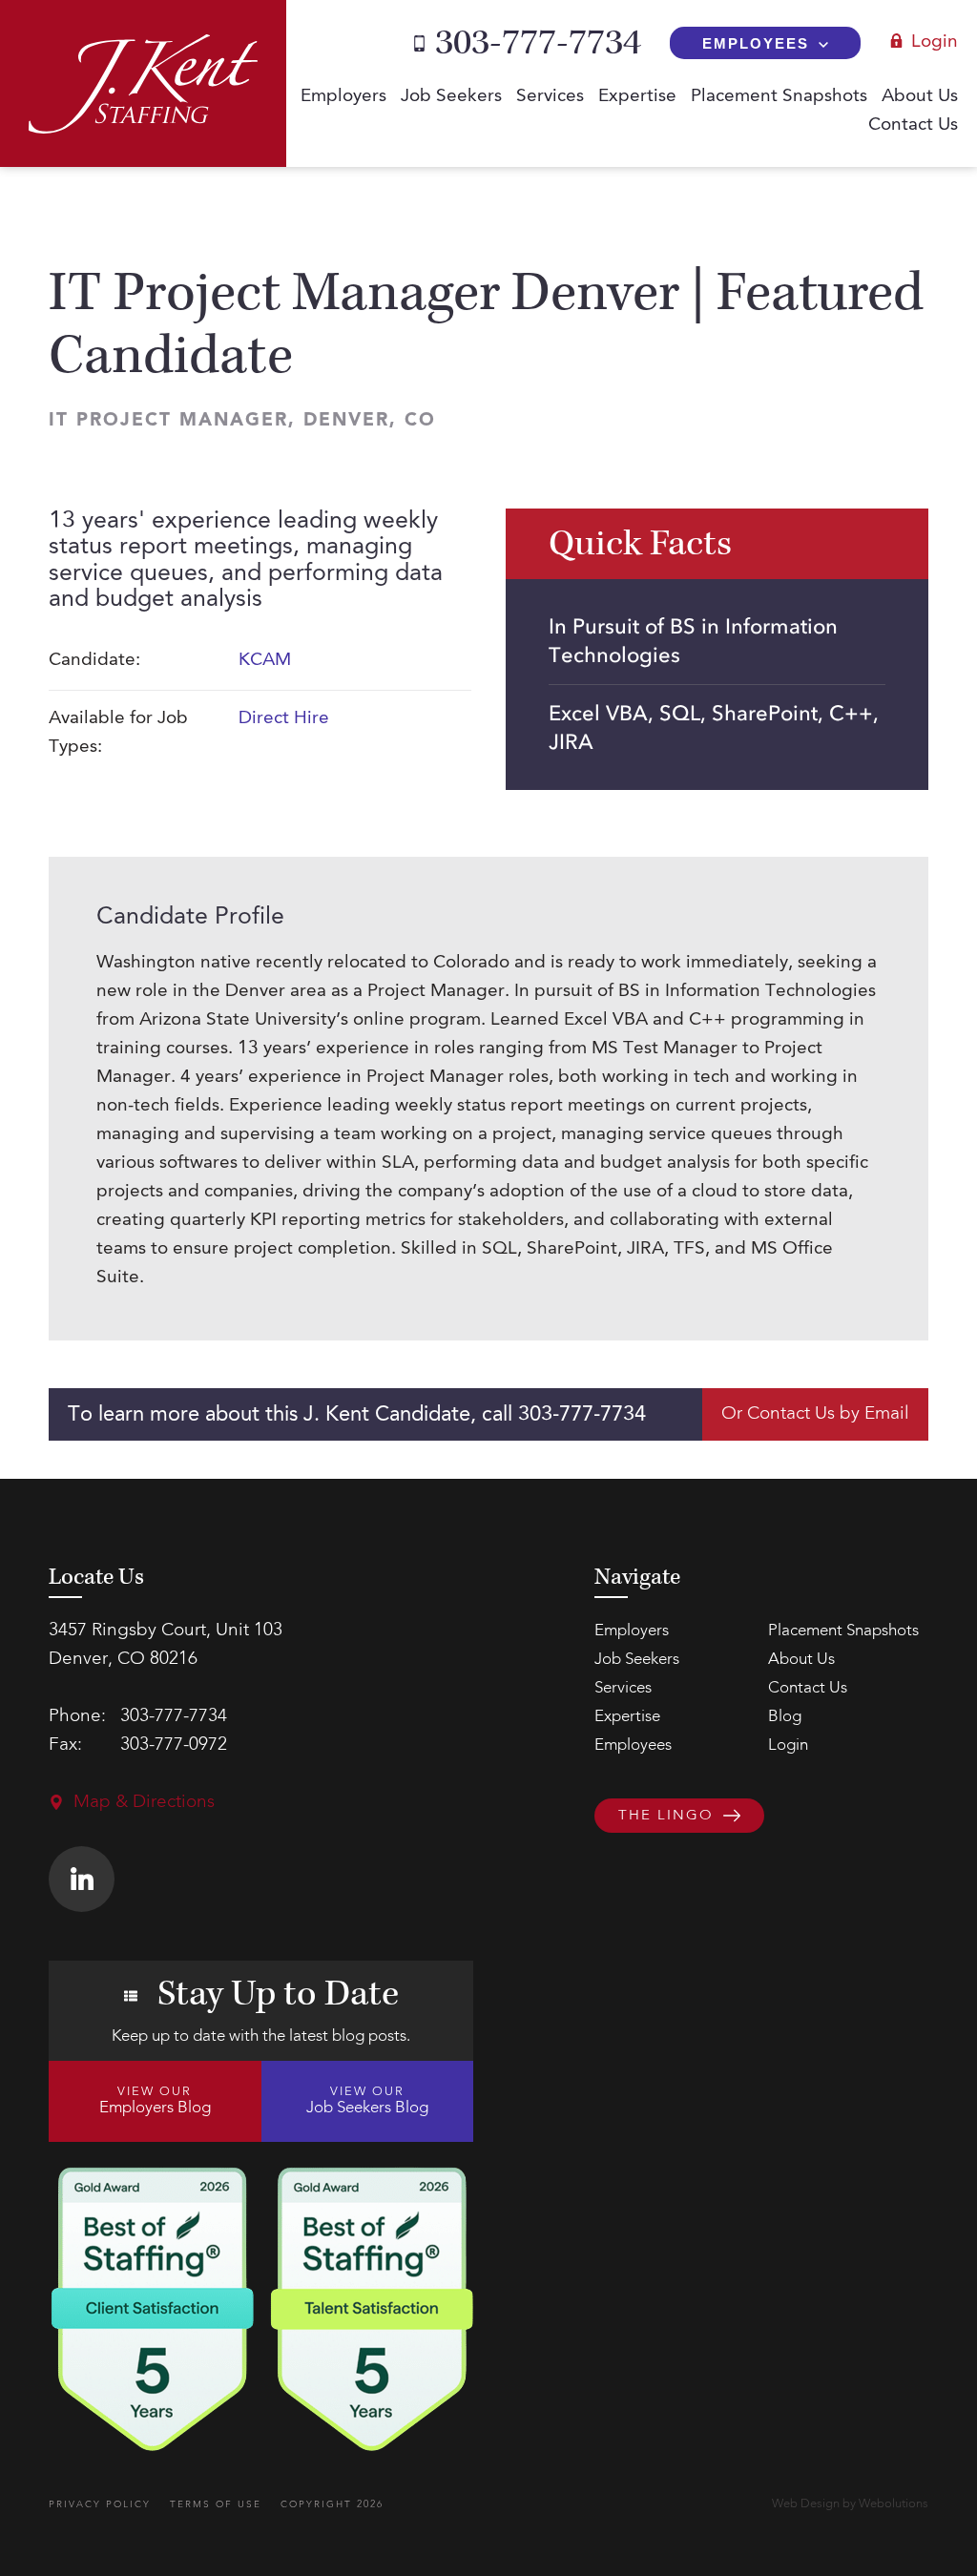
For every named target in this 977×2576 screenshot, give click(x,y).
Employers (343, 97)
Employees (756, 43)
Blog (785, 1717)
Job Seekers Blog (367, 2101)
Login (935, 42)
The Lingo (666, 1816)
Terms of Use (216, 2504)
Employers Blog (155, 2101)
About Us (920, 97)
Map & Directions (144, 1803)
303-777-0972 (174, 1745)
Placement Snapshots (779, 97)
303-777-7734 (538, 43)
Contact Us (913, 125)
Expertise (637, 97)
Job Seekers (451, 97)
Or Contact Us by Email (815, 1414)
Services (550, 97)
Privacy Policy (100, 2504)
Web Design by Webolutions (850, 2504)
